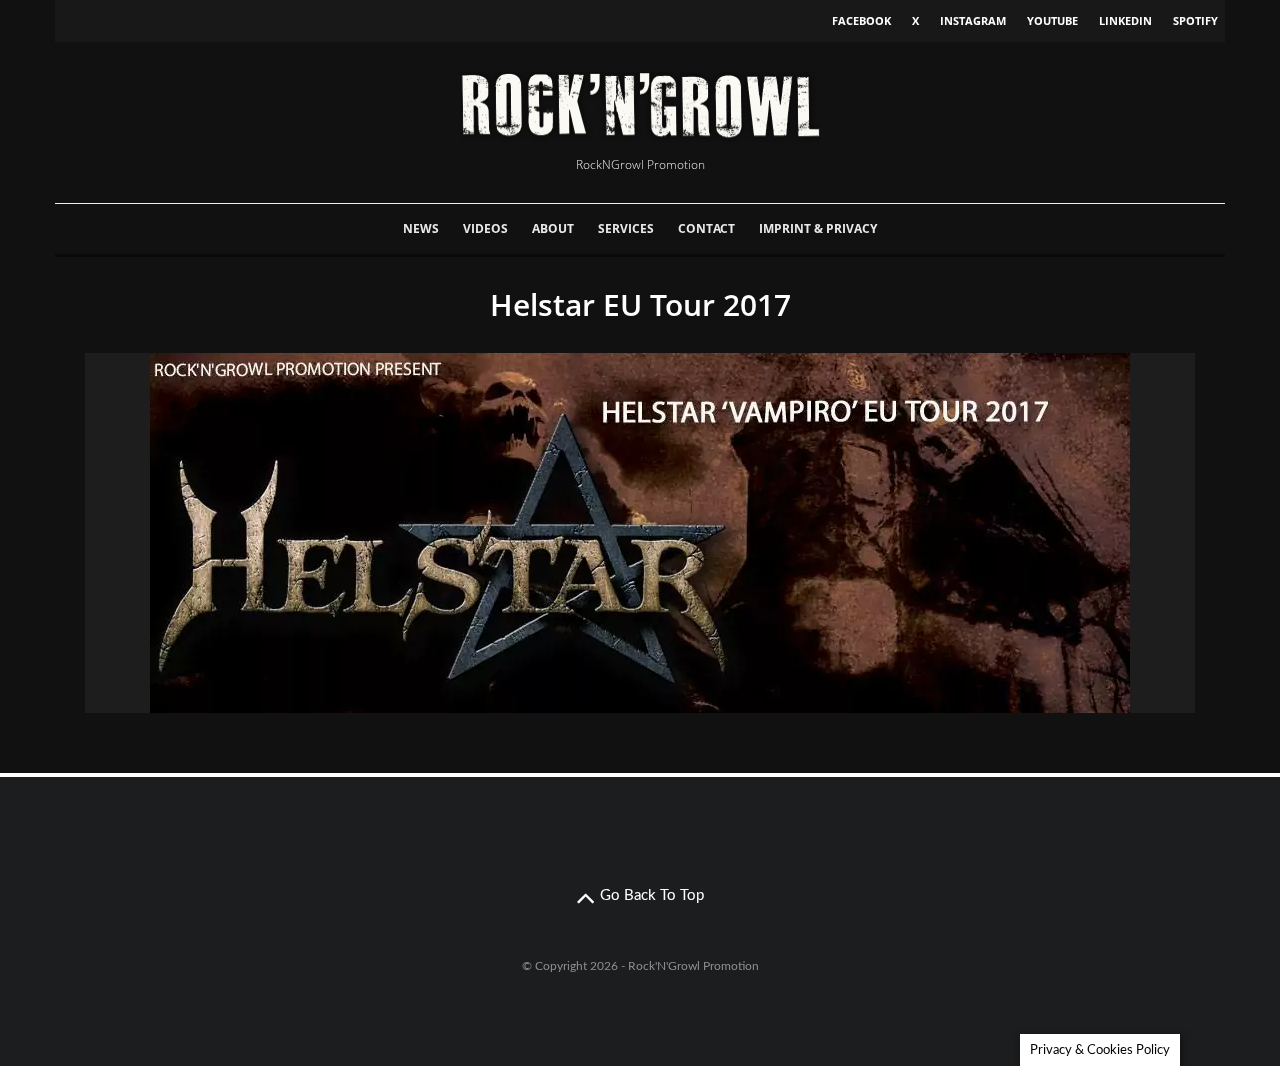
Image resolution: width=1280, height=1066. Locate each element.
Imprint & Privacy (818, 228)
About (553, 228)
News (421, 228)
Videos (485, 228)
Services (626, 228)
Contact (706, 228)
